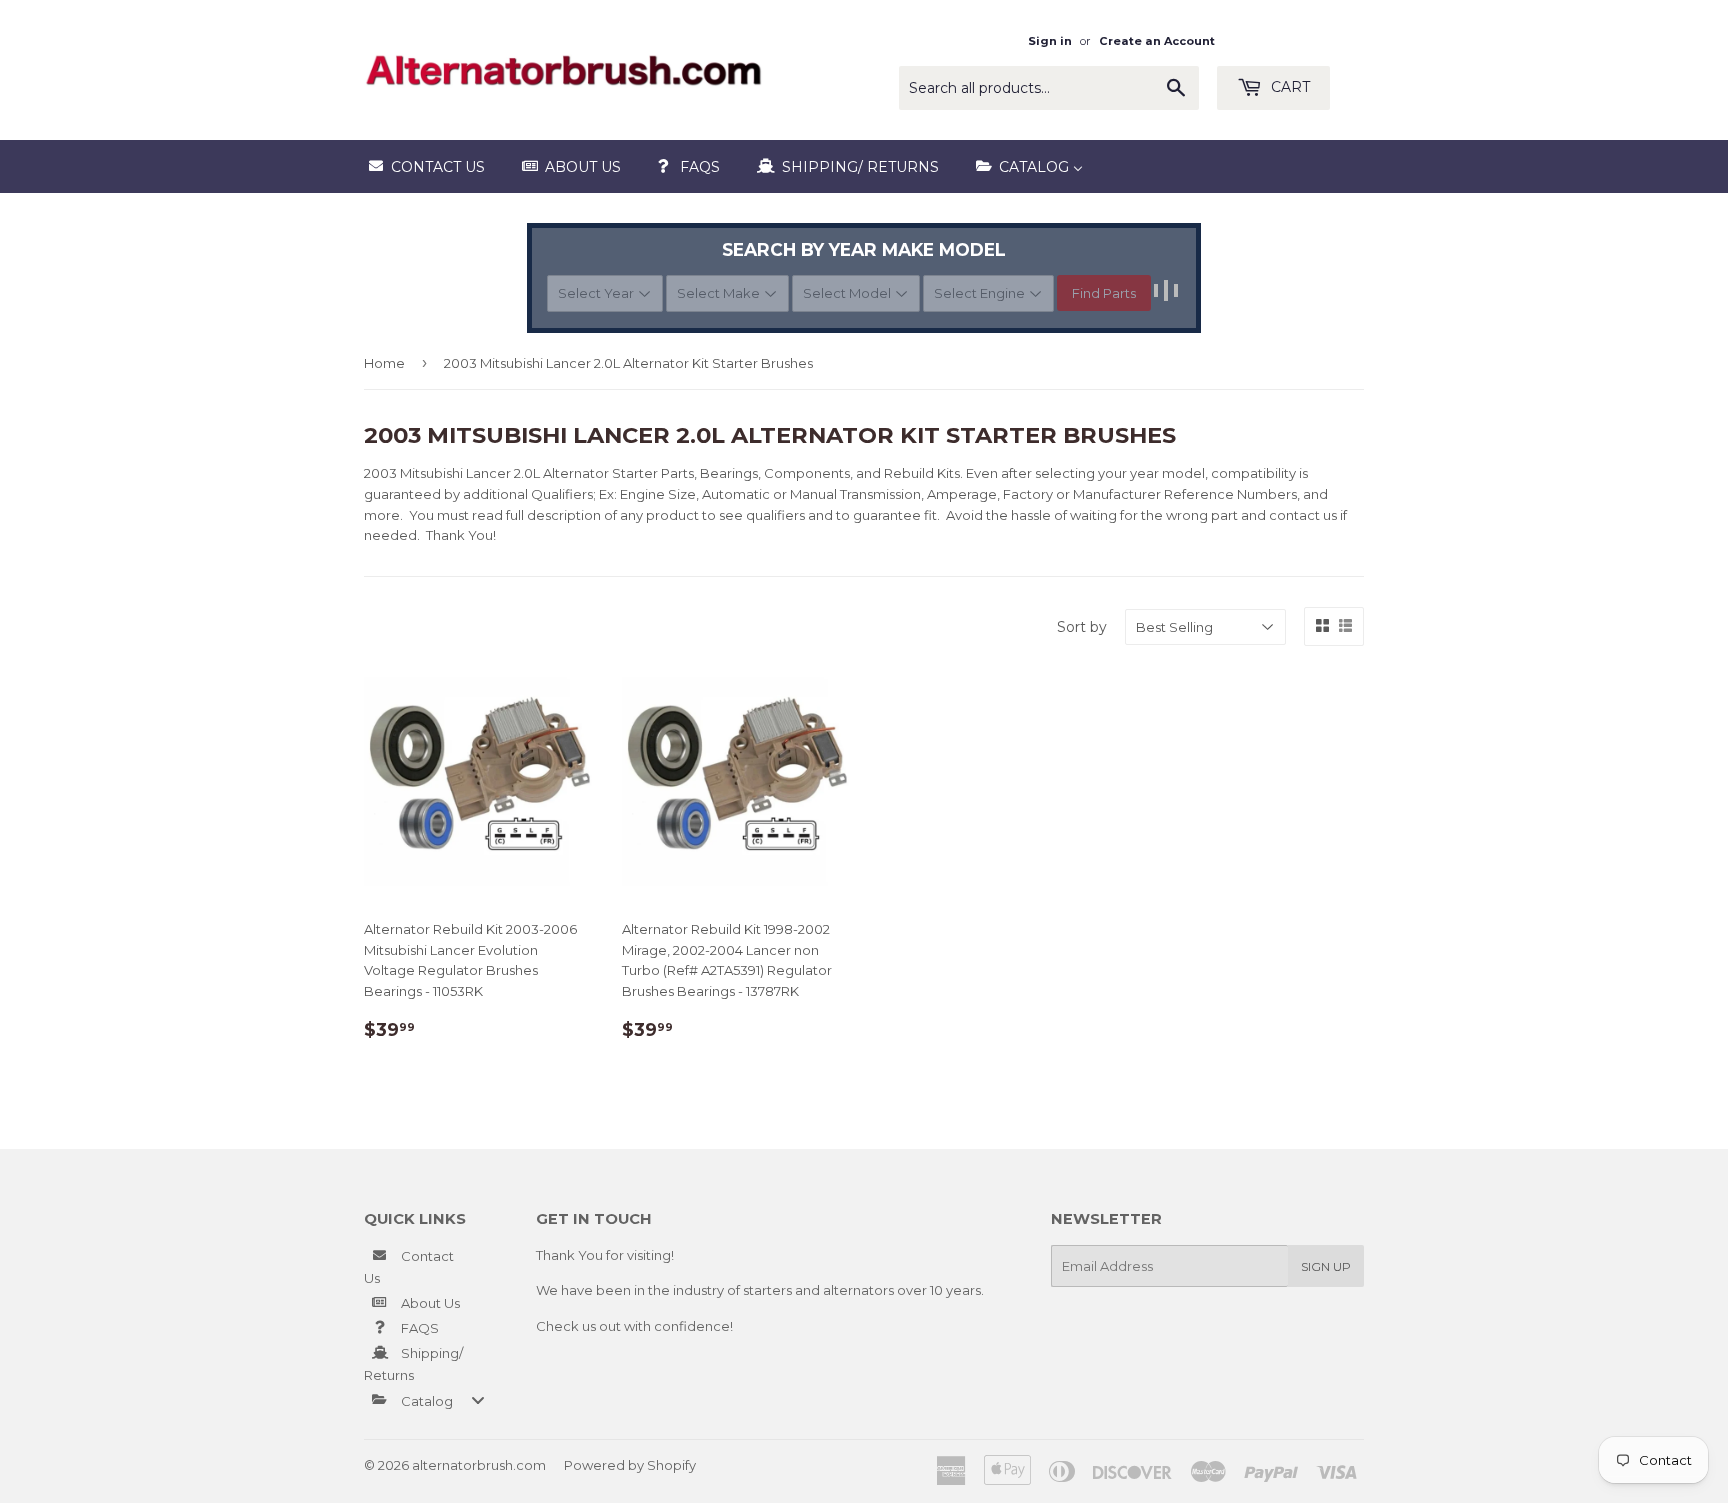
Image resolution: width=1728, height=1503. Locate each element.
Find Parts (1104, 293)
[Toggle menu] (478, 1400)
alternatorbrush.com (479, 1465)
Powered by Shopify (630, 1465)
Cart (1288, 87)
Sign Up (1326, 1266)
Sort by (1082, 627)
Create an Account (1157, 41)
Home (384, 363)
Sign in (1050, 41)
